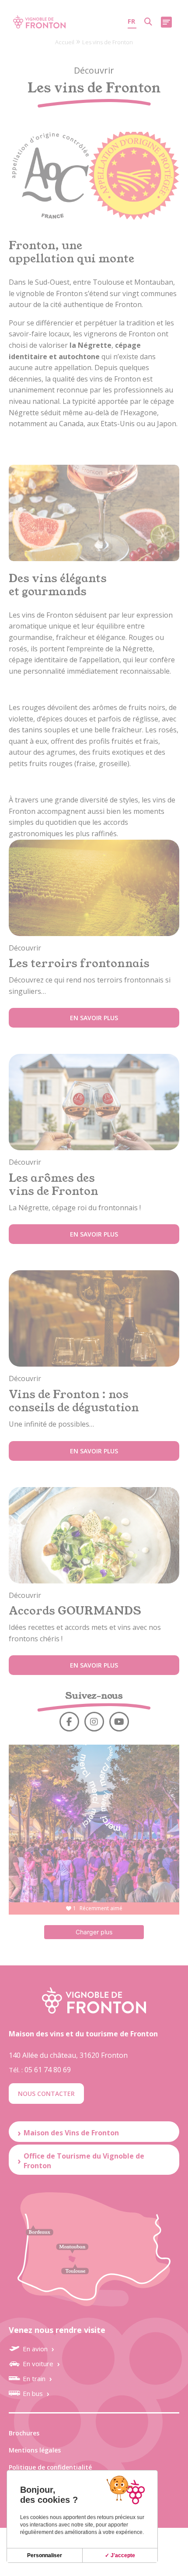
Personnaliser (45, 2555)
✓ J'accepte (120, 2555)
